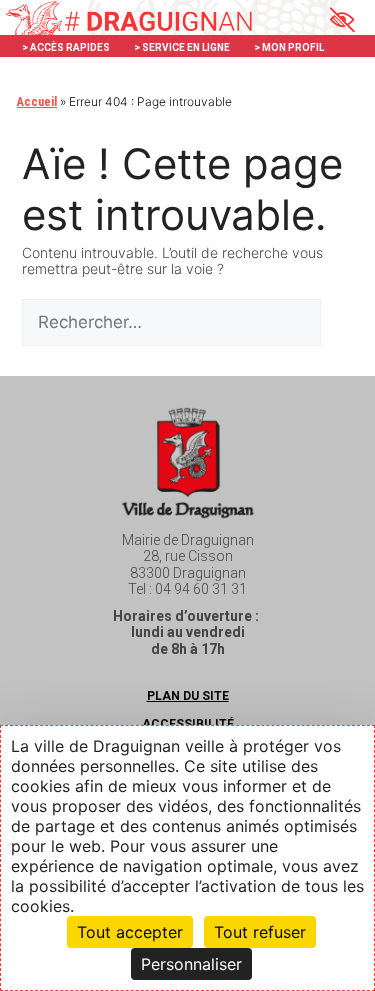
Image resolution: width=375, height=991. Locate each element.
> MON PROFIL (289, 47)
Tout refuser (260, 932)
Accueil (37, 102)
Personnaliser (191, 964)
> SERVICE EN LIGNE (182, 47)
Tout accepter (130, 932)
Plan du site (188, 696)
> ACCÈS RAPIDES (66, 47)
